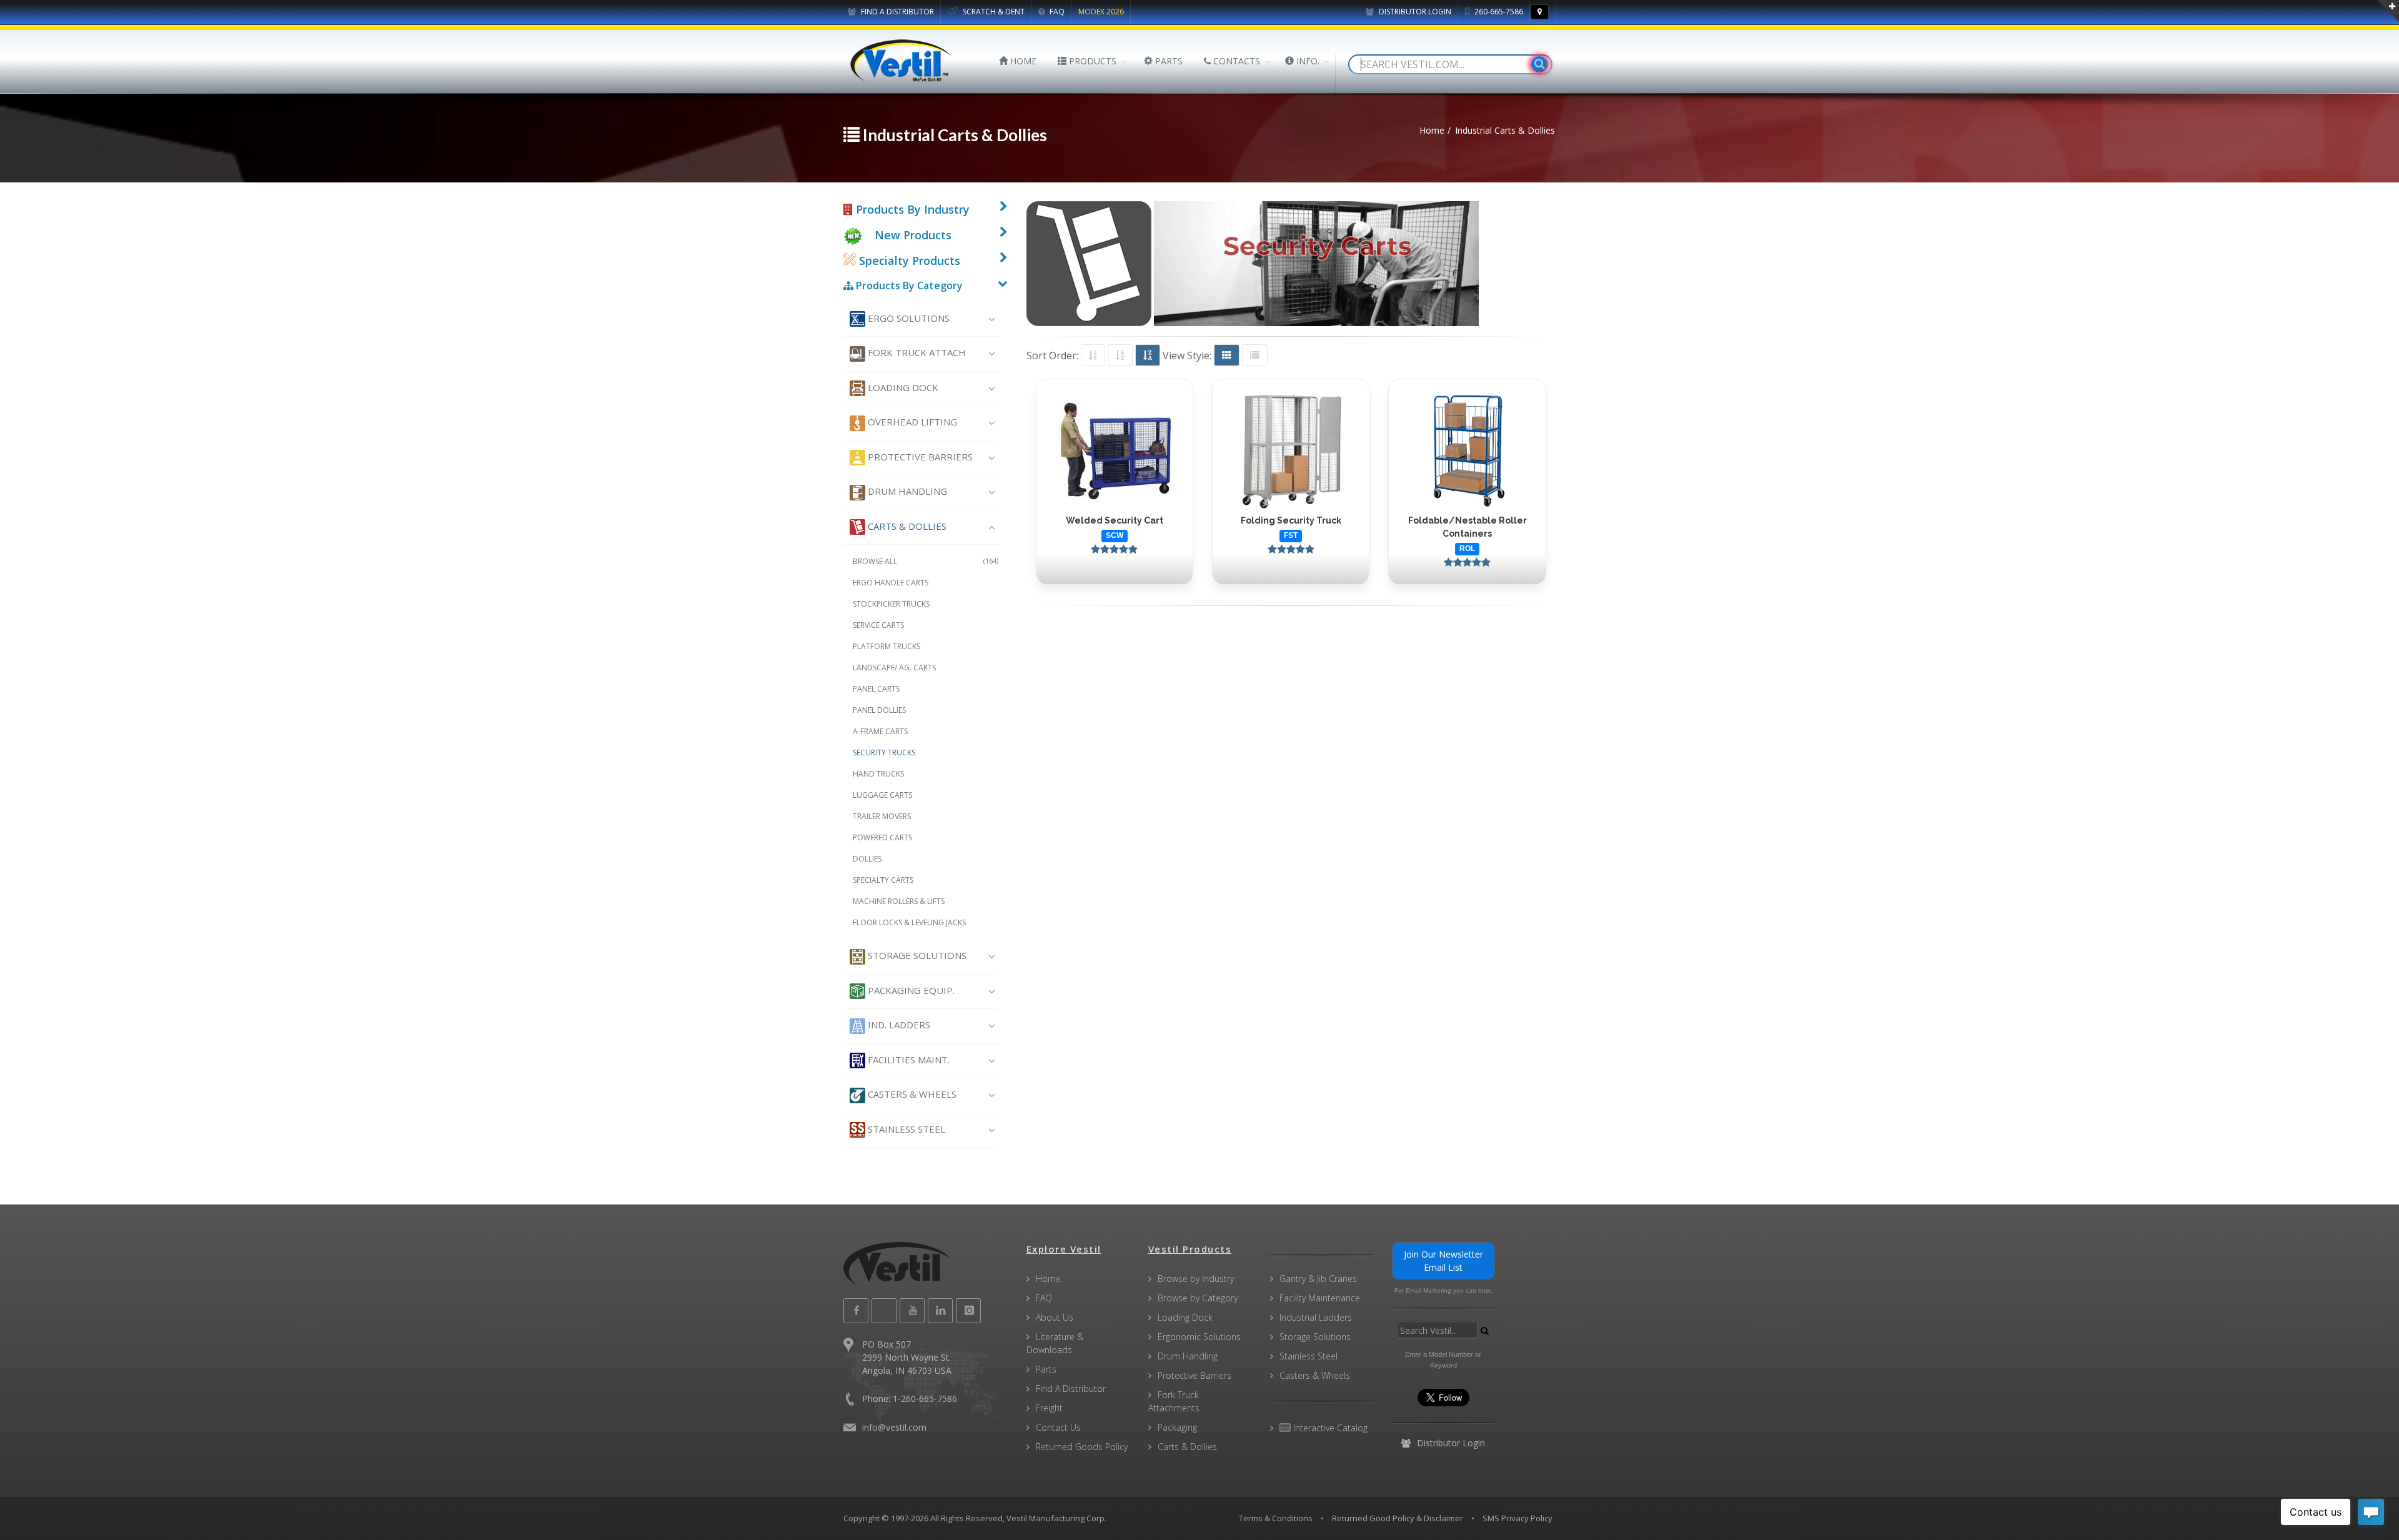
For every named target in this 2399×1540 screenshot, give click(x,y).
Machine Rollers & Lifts (899, 901)
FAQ (1056, 12)
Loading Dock (902, 387)
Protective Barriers (919, 457)
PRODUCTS (1091, 61)
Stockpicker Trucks (891, 604)
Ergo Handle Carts (891, 583)
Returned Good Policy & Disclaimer (1398, 1518)
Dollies (867, 859)
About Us (1055, 1317)
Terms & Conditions (1276, 1518)
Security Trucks (884, 753)
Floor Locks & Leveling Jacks (909, 922)
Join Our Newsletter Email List (1443, 1261)
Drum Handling (906, 491)
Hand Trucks (878, 774)
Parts (1046, 1369)
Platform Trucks (887, 646)
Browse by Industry (1196, 1279)
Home (1048, 1279)
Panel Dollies (879, 710)
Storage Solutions (916, 955)
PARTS (1168, 61)
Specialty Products (908, 261)
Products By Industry (911, 209)
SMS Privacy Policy (1517, 1518)
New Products (913, 235)
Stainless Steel (905, 1129)
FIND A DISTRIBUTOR (897, 12)
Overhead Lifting (911, 422)
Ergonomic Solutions (1199, 1337)
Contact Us (1058, 1427)
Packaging (1177, 1427)
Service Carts (878, 625)
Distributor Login (1414, 12)
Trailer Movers (882, 816)
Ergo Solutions (907, 318)
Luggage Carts (882, 795)
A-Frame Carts (880, 731)
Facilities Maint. (907, 1060)
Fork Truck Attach (916, 352)
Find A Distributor (1071, 1388)
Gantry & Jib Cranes (1318, 1279)
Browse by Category (1198, 1298)
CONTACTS (1235, 61)
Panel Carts (876, 689)
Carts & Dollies (906, 526)
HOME (1022, 61)
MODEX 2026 (1101, 12)
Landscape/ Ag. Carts (894, 668)
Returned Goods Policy (1082, 1447)
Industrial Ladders (1316, 1317)
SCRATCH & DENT (993, 12)
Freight (1049, 1408)
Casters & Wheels (911, 1094)
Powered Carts (882, 837)
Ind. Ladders (898, 1025)
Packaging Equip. (910, 990)
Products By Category (908, 286)
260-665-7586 (1498, 12)
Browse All (926, 561)
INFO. (1307, 61)
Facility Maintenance (1320, 1298)
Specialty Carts (883, 880)
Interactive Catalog (1329, 1428)
